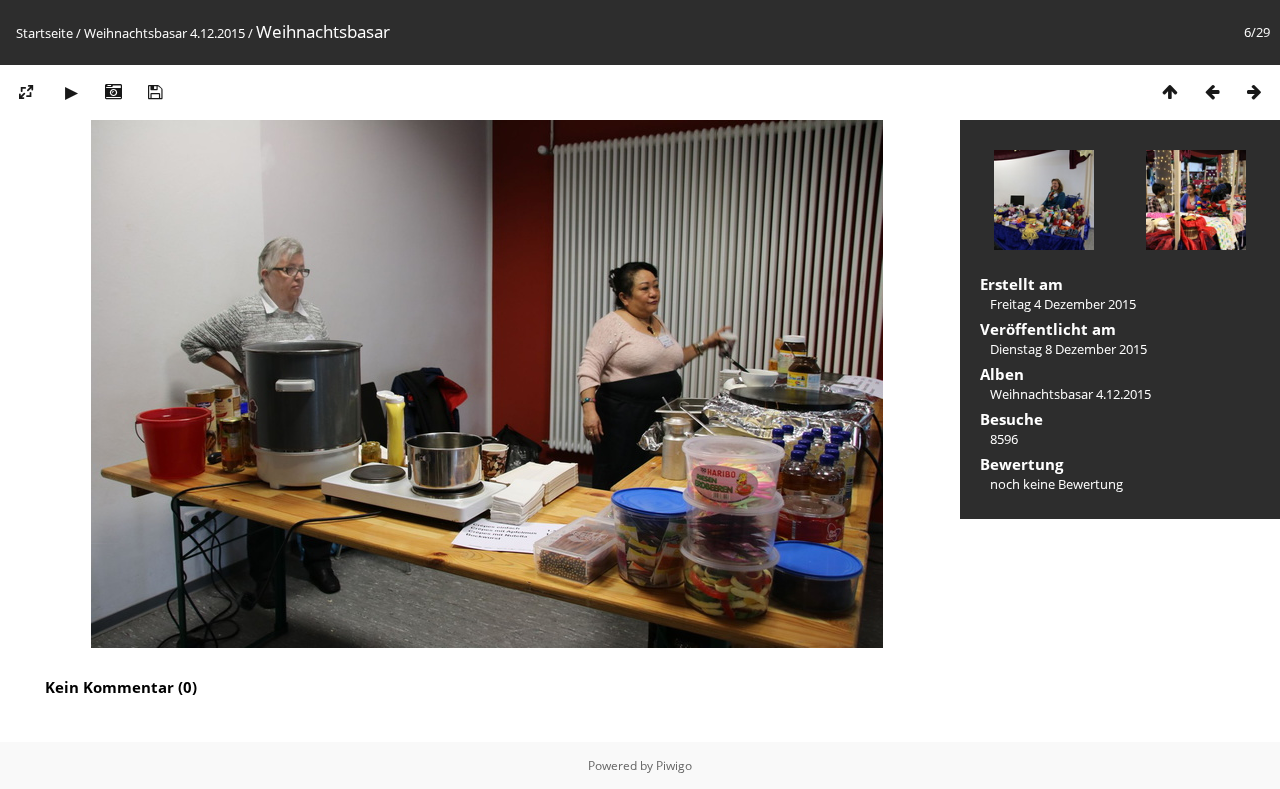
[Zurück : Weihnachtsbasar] (1212, 91)
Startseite (44, 33)
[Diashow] (71, 91)
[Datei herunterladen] (155, 91)
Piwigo (674, 765)
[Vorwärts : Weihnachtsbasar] (1254, 91)
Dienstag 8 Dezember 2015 (1068, 349)
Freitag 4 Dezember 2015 (1063, 304)
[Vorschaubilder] (1170, 91)
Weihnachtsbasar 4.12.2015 (164, 33)
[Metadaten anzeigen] (113, 91)
